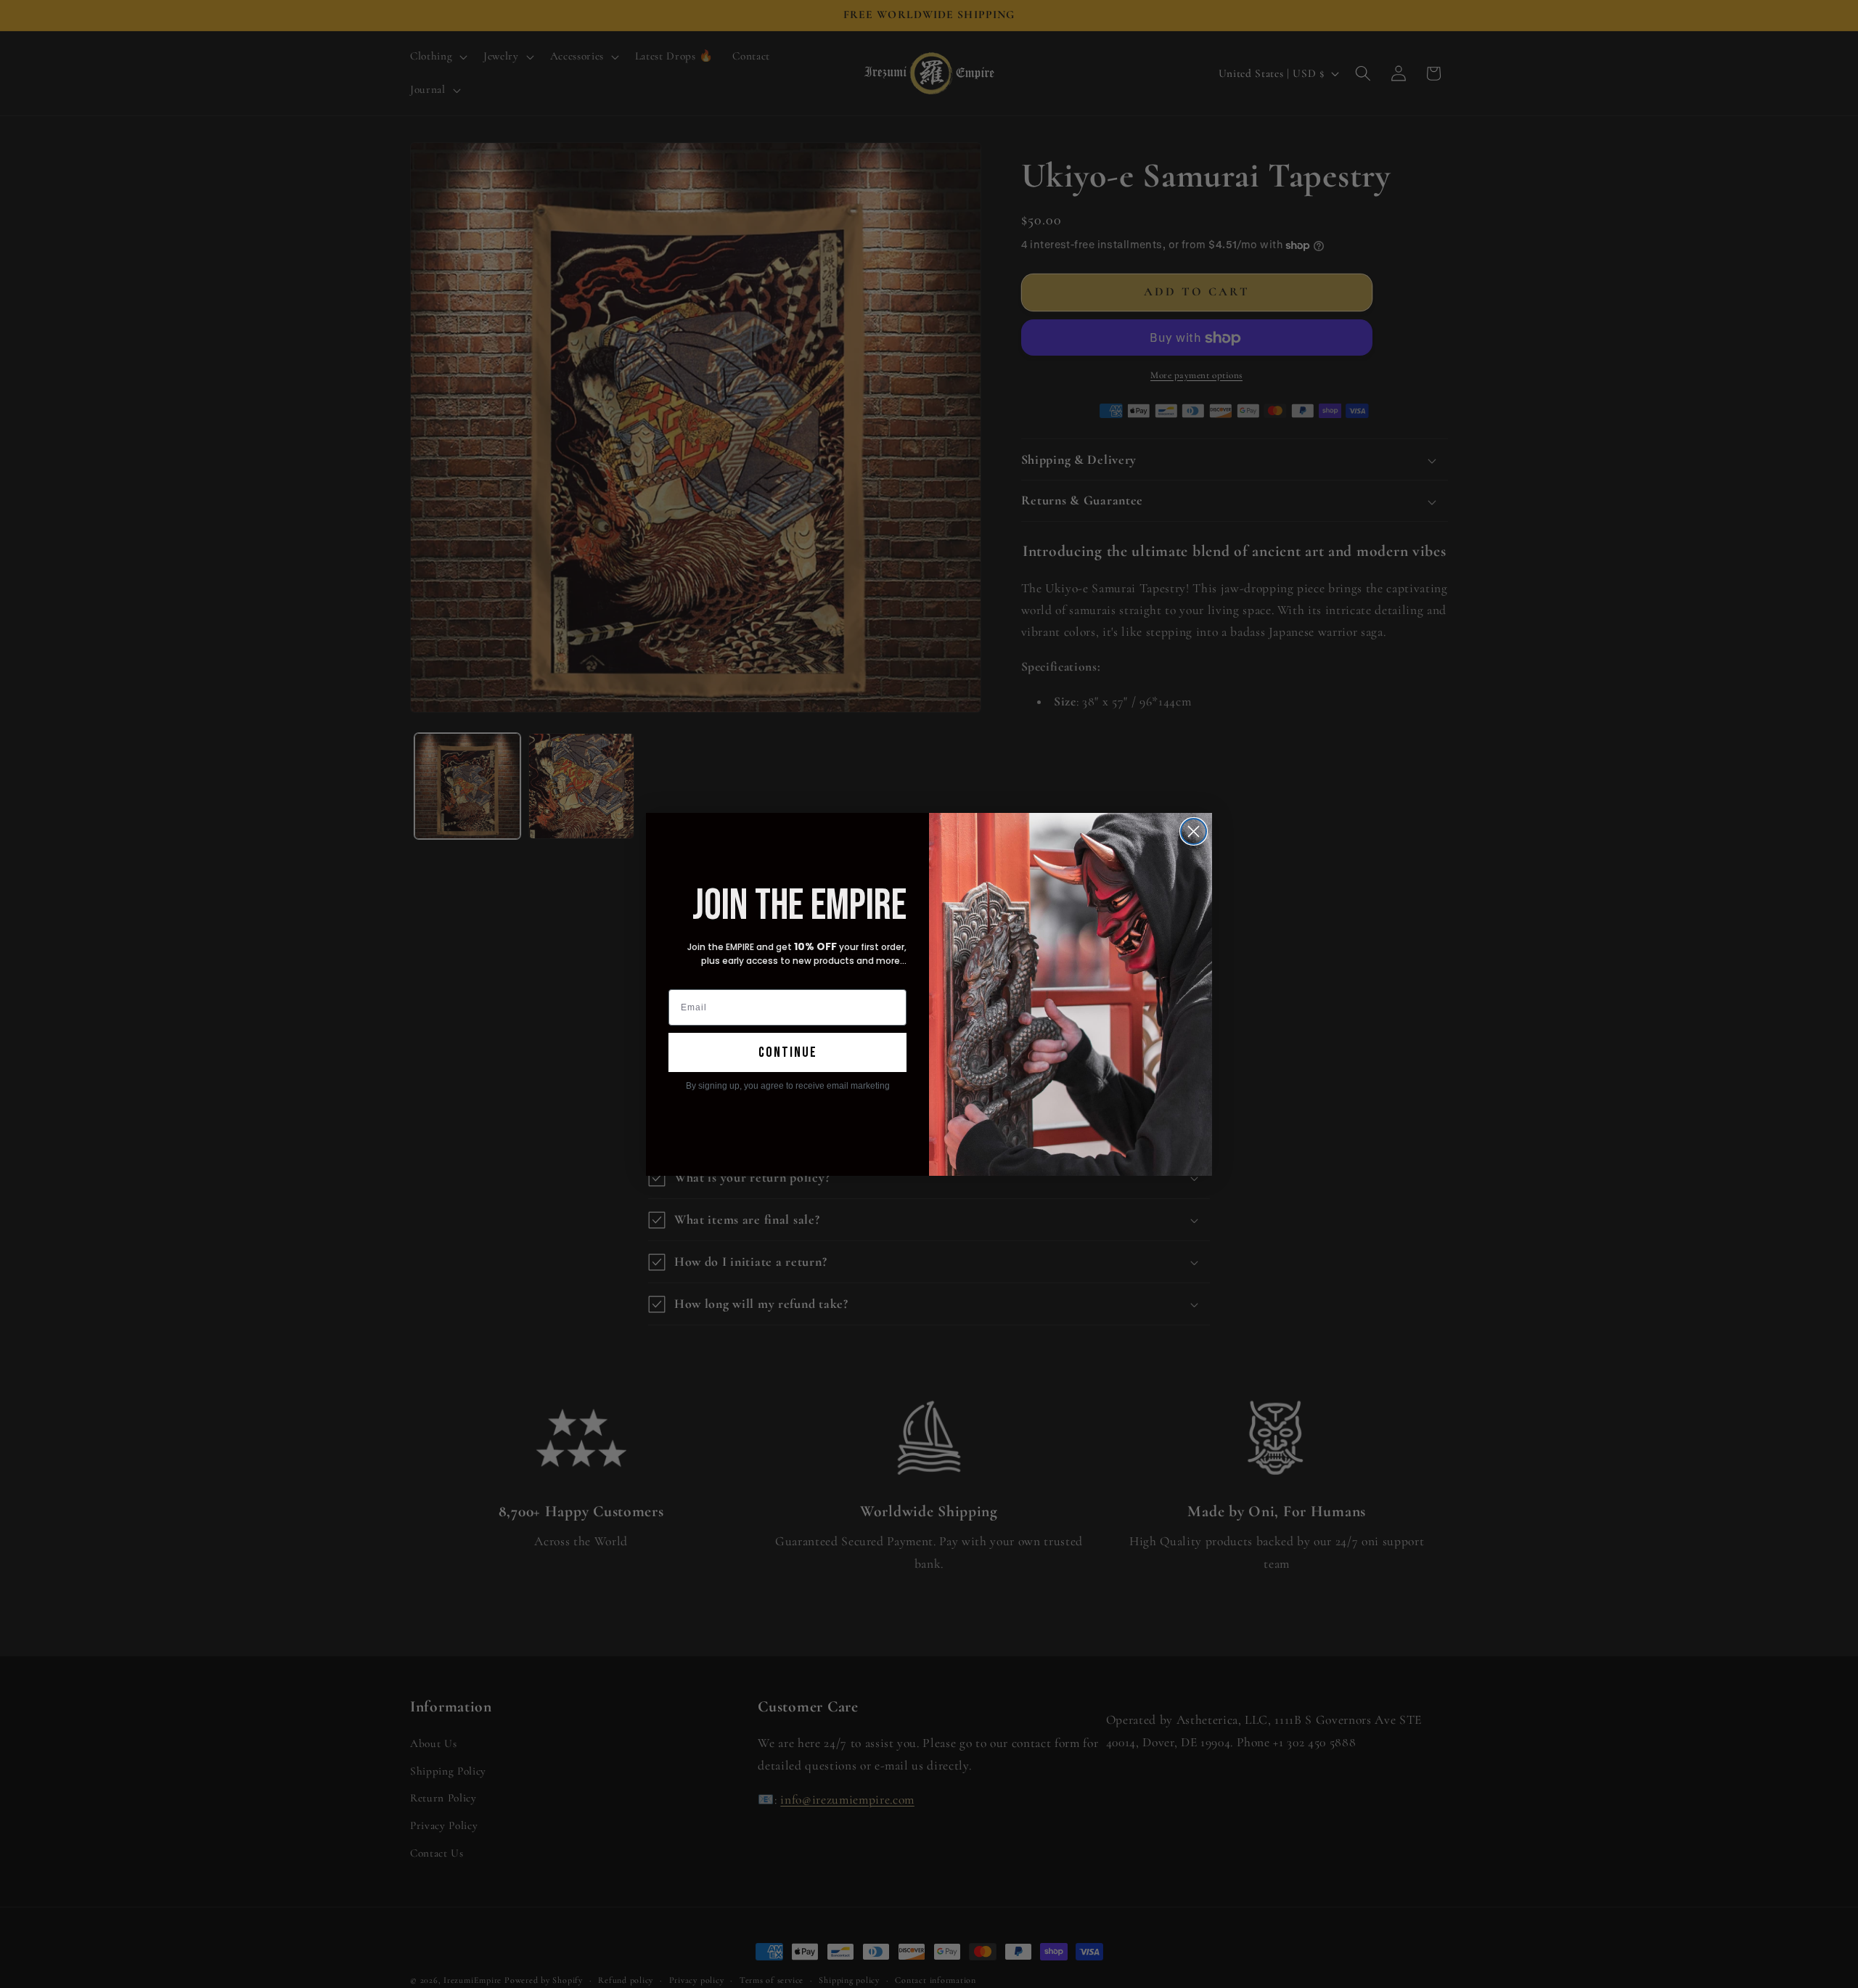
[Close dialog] (1194, 831)
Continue (788, 1052)
